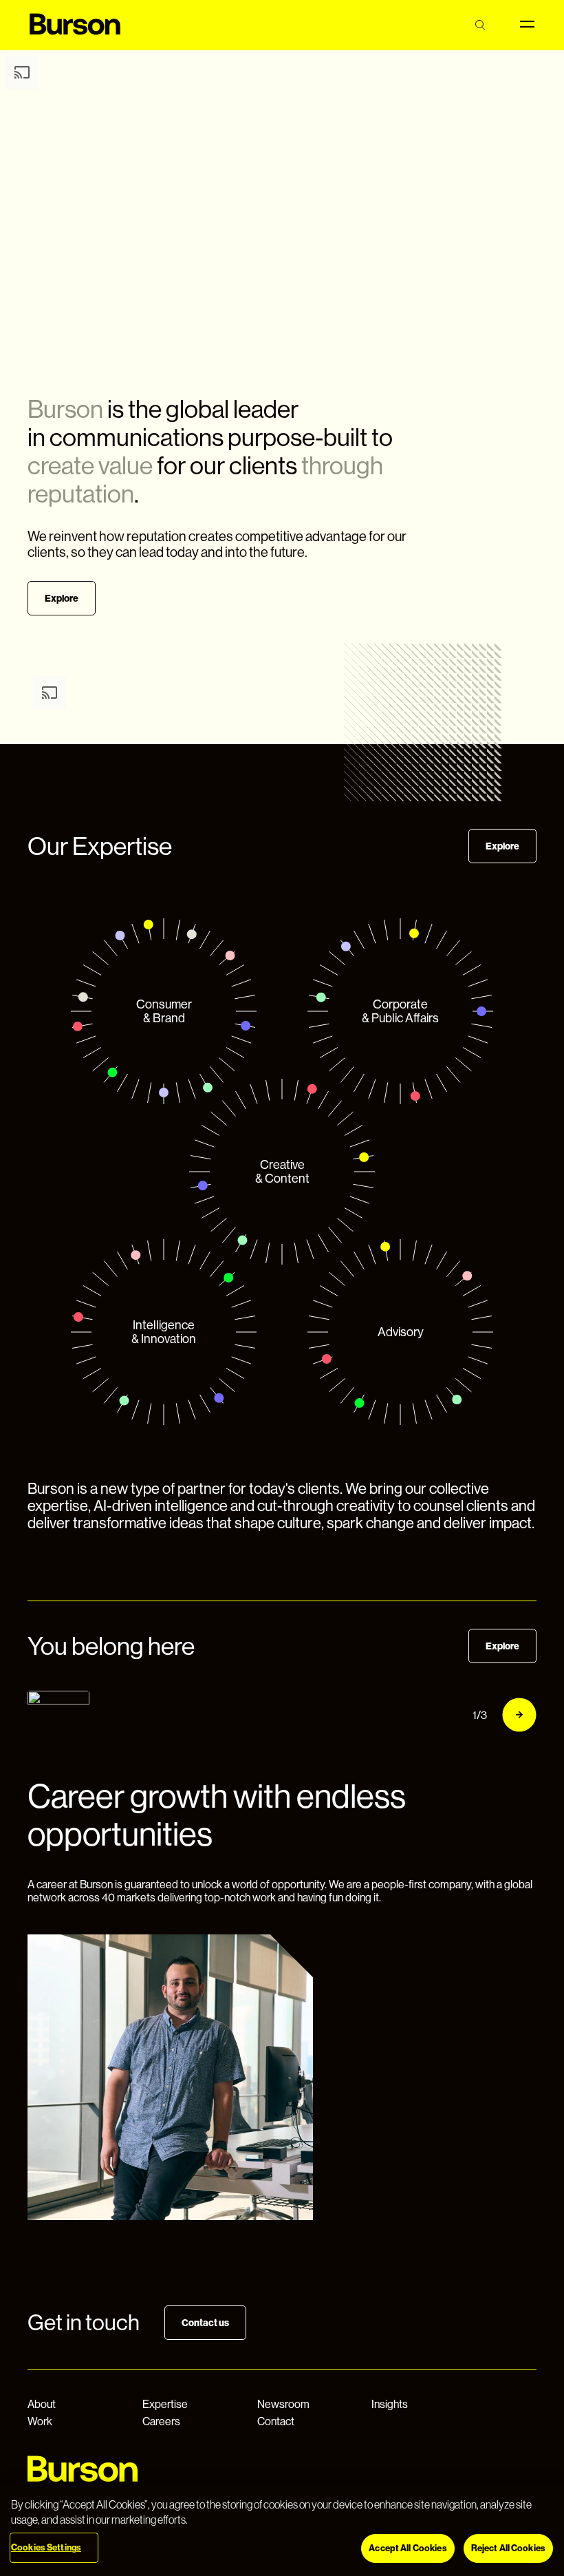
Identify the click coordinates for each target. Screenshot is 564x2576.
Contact (276, 2421)
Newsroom (283, 2404)
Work (40, 2421)
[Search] (480, 25)
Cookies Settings (46, 2547)
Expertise (165, 2404)
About (42, 2404)
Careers (161, 2421)
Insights (390, 2404)
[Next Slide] (519, 1715)
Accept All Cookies (408, 2548)
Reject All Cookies (508, 2548)
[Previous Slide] (440, 1715)
